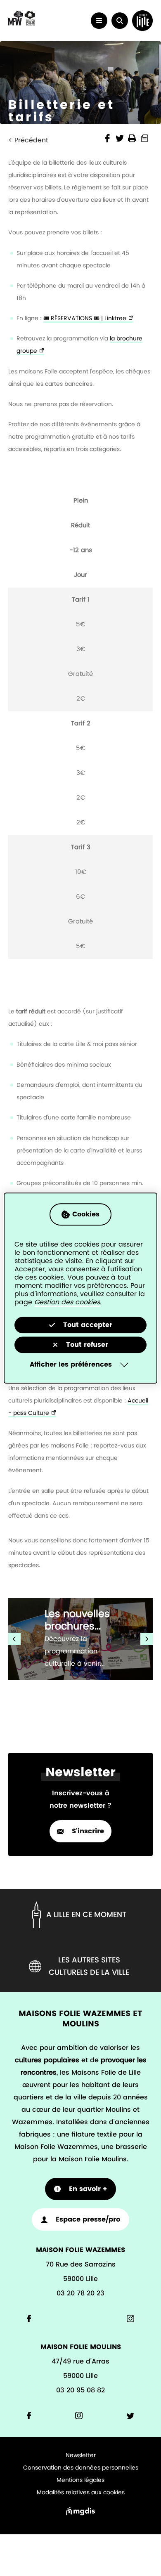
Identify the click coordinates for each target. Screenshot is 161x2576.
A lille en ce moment (86, 1915)
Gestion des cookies (67, 1302)
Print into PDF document (144, 138)
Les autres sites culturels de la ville (89, 1967)
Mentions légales (80, 2480)
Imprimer (132, 138)
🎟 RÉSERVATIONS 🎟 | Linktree (85, 318)
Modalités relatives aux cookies (81, 2493)
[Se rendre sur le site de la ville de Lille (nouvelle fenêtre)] (142, 21)
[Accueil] (22, 24)
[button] (120, 21)
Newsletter (81, 2456)
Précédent (31, 140)
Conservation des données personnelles (81, 2468)
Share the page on (107, 138)
